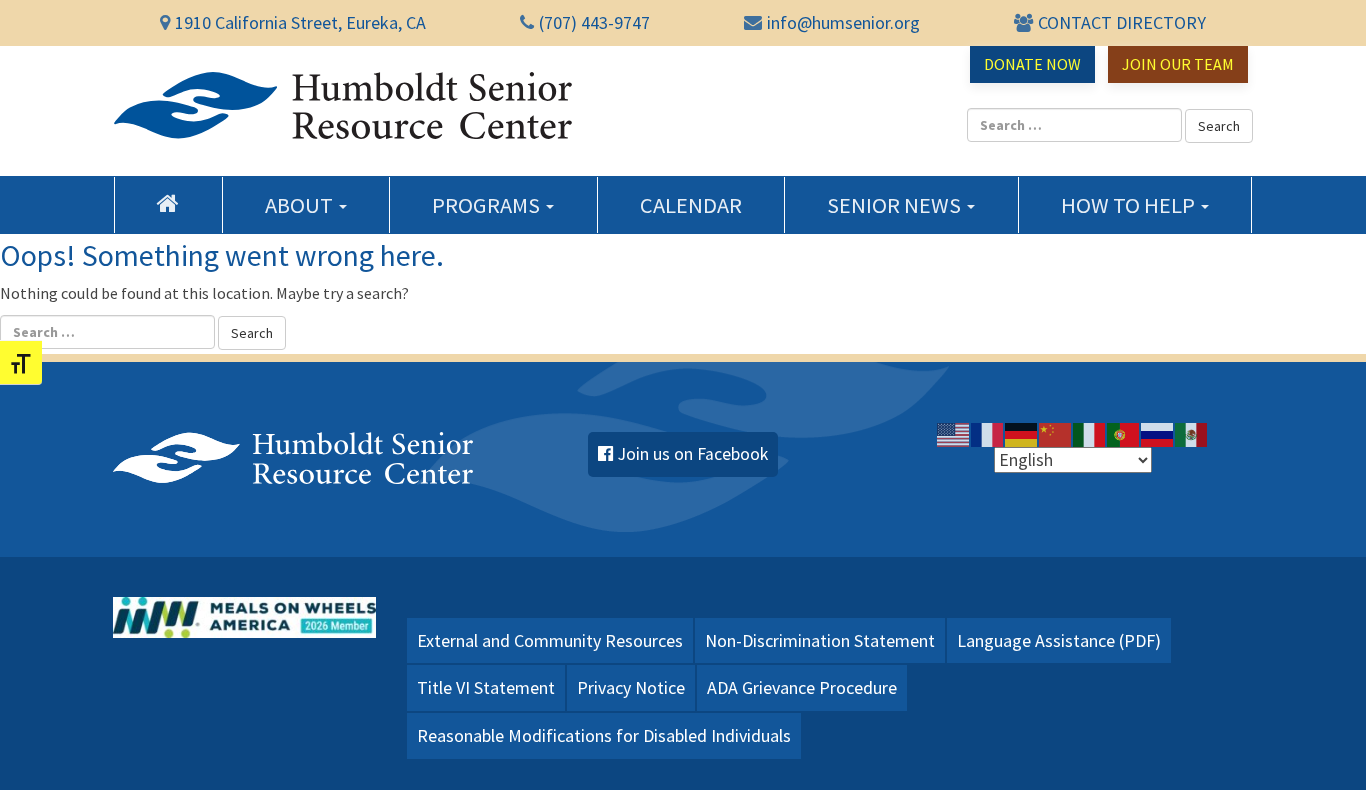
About (301, 205)
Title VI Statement (486, 687)
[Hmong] (1056, 434)
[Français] (988, 434)
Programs (488, 205)
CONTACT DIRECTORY (1122, 22)
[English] (954, 434)
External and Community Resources (550, 640)
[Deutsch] (1022, 434)
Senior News (896, 205)
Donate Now (1032, 64)
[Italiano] (1090, 434)
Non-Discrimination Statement (820, 640)
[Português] (1124, 434)
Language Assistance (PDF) (1059, 640)
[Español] (1192, 434)
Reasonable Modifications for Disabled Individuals (604, 735)
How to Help (1130, 205)
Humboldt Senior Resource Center (343, 106)
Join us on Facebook (693, 454)
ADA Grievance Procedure (802, 687)
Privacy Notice (631, 687)
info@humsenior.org (843, 22)
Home (168, 203)
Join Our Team (1178, 64)
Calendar (691, 205)
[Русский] (1158, 434)
